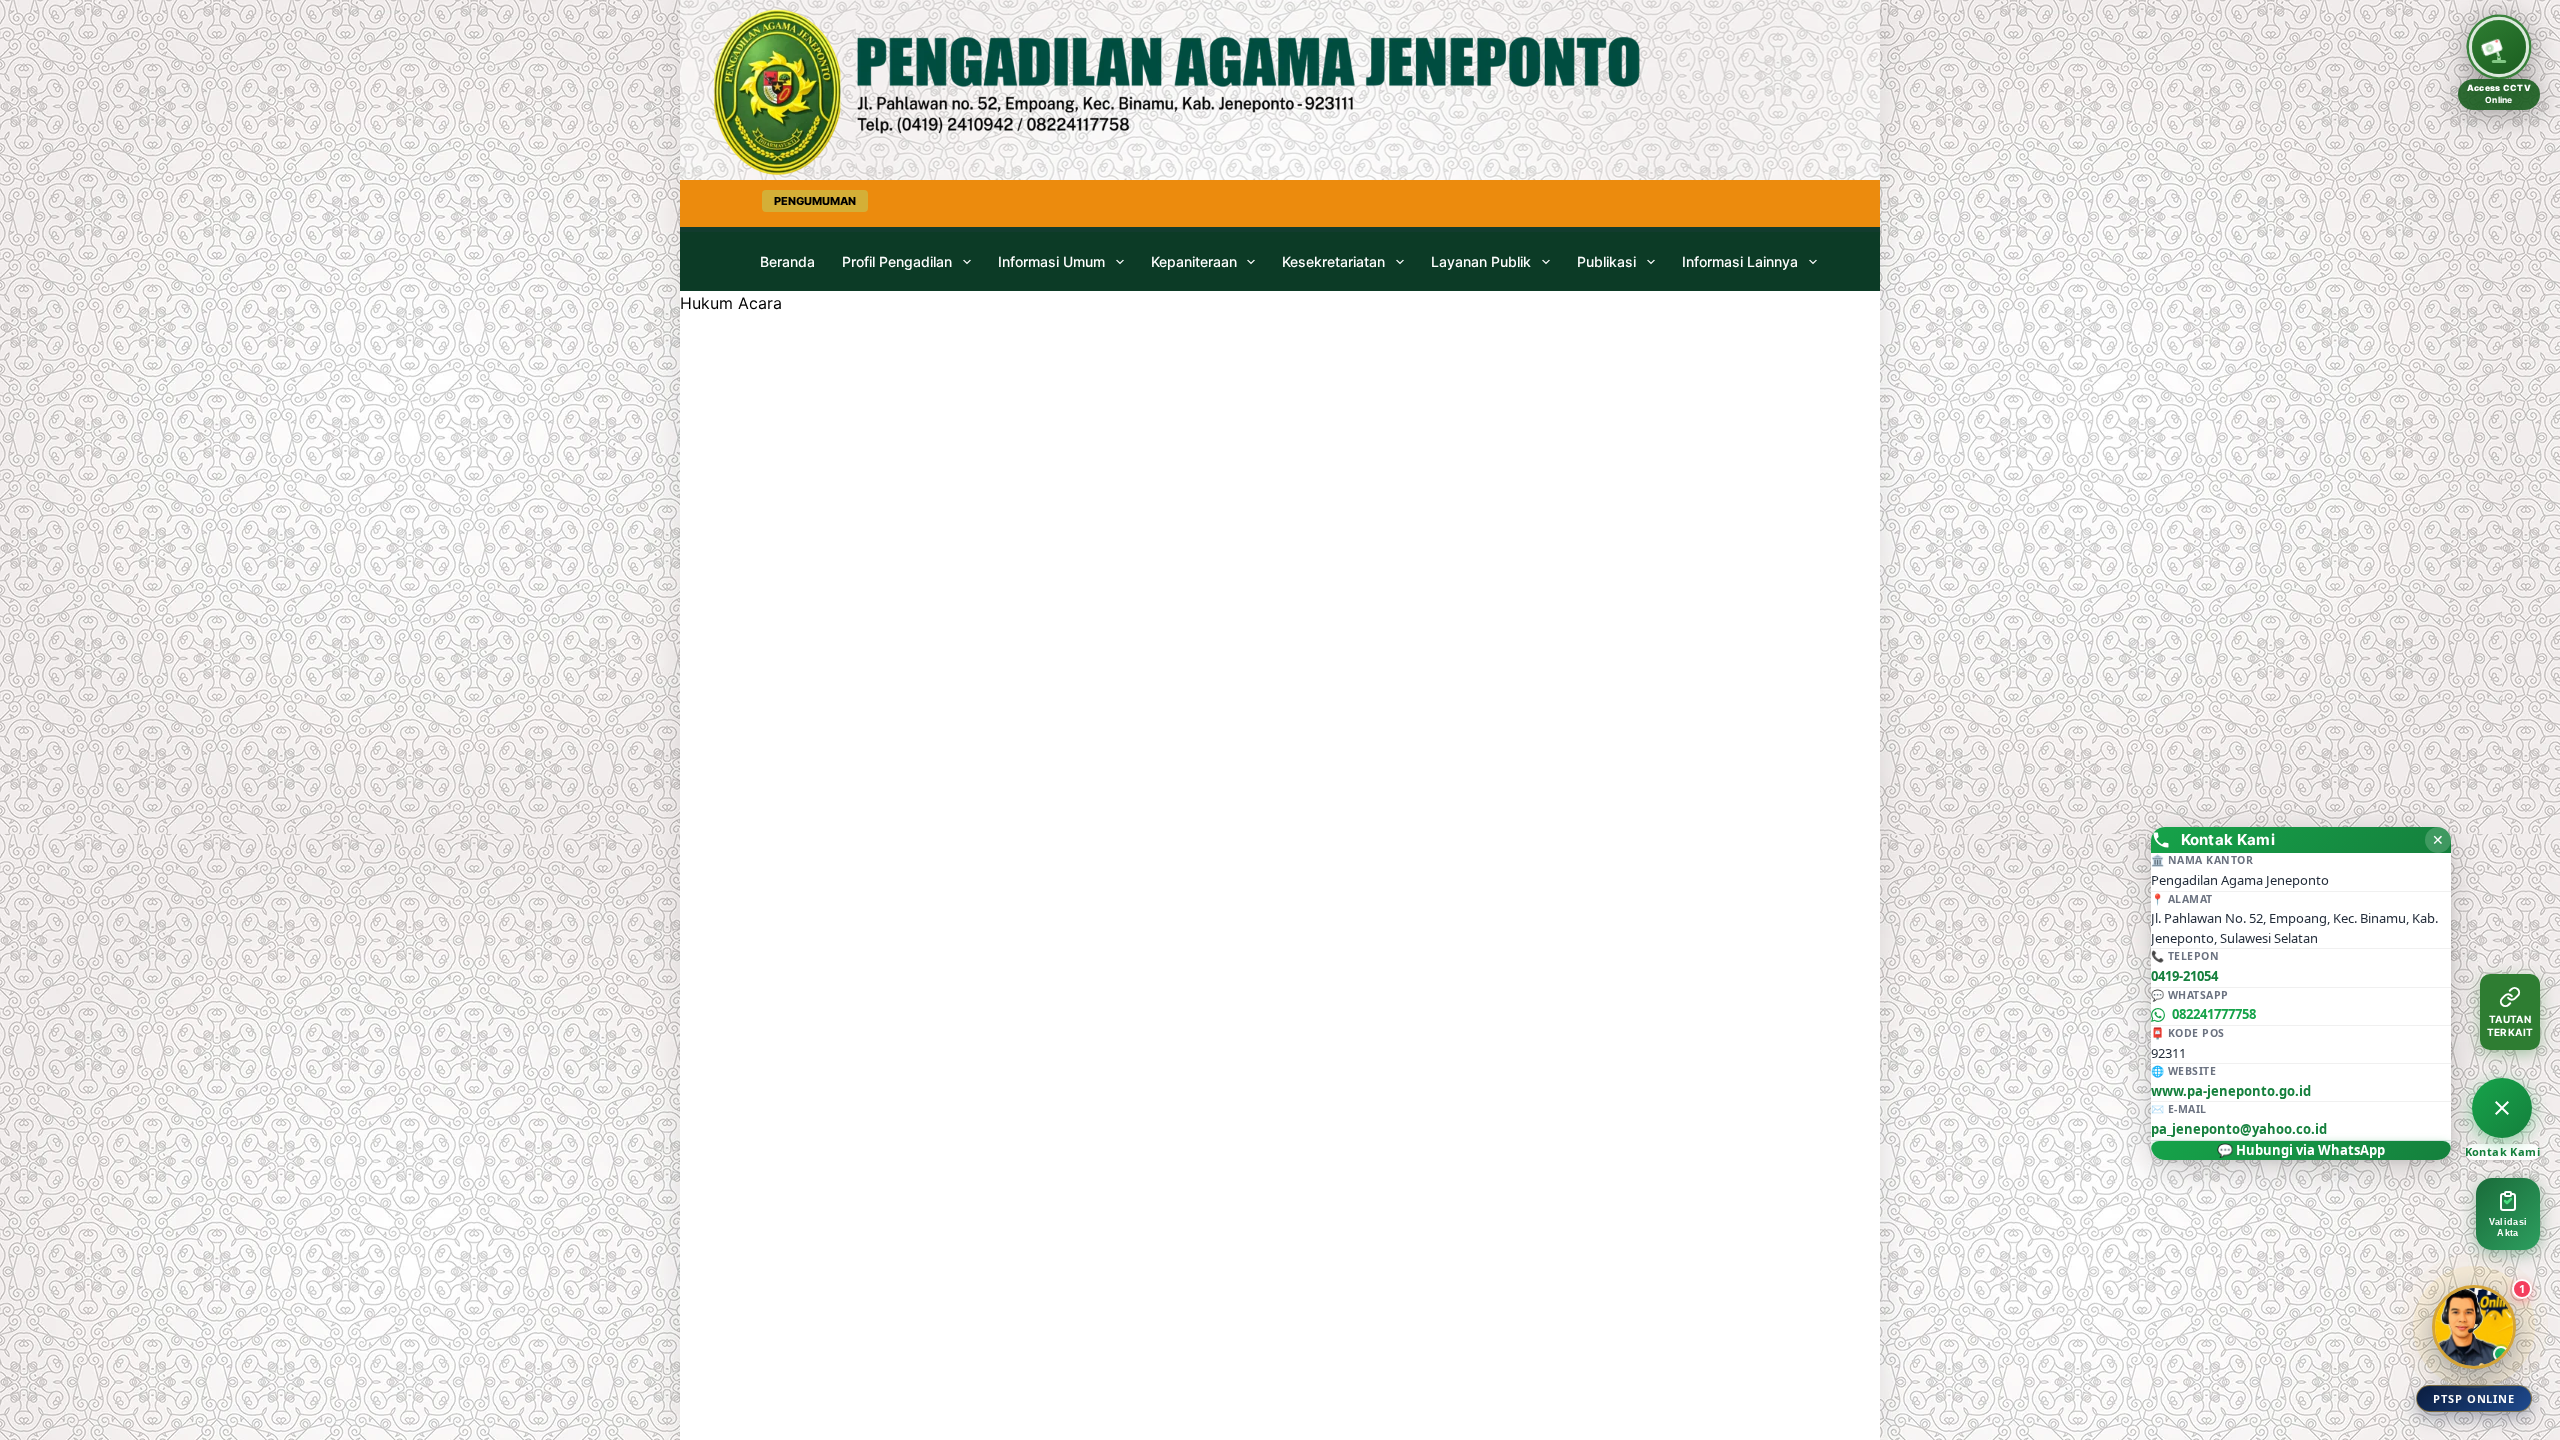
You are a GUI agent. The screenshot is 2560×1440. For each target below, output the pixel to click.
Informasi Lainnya (1740, 261)
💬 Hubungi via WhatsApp (2301, 1150)
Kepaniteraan (1194, 261)
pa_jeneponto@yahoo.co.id (2239, 1129)
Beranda (787, 261)
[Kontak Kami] (2502, 1108)
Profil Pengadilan (897, 261)
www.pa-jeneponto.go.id (2231, 1091)
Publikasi (1606, 261)
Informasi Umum (1051, 261)
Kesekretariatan (1333, 261)
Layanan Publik (1481, 261)
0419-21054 (2184, 976)
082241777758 (2214, 1014)
